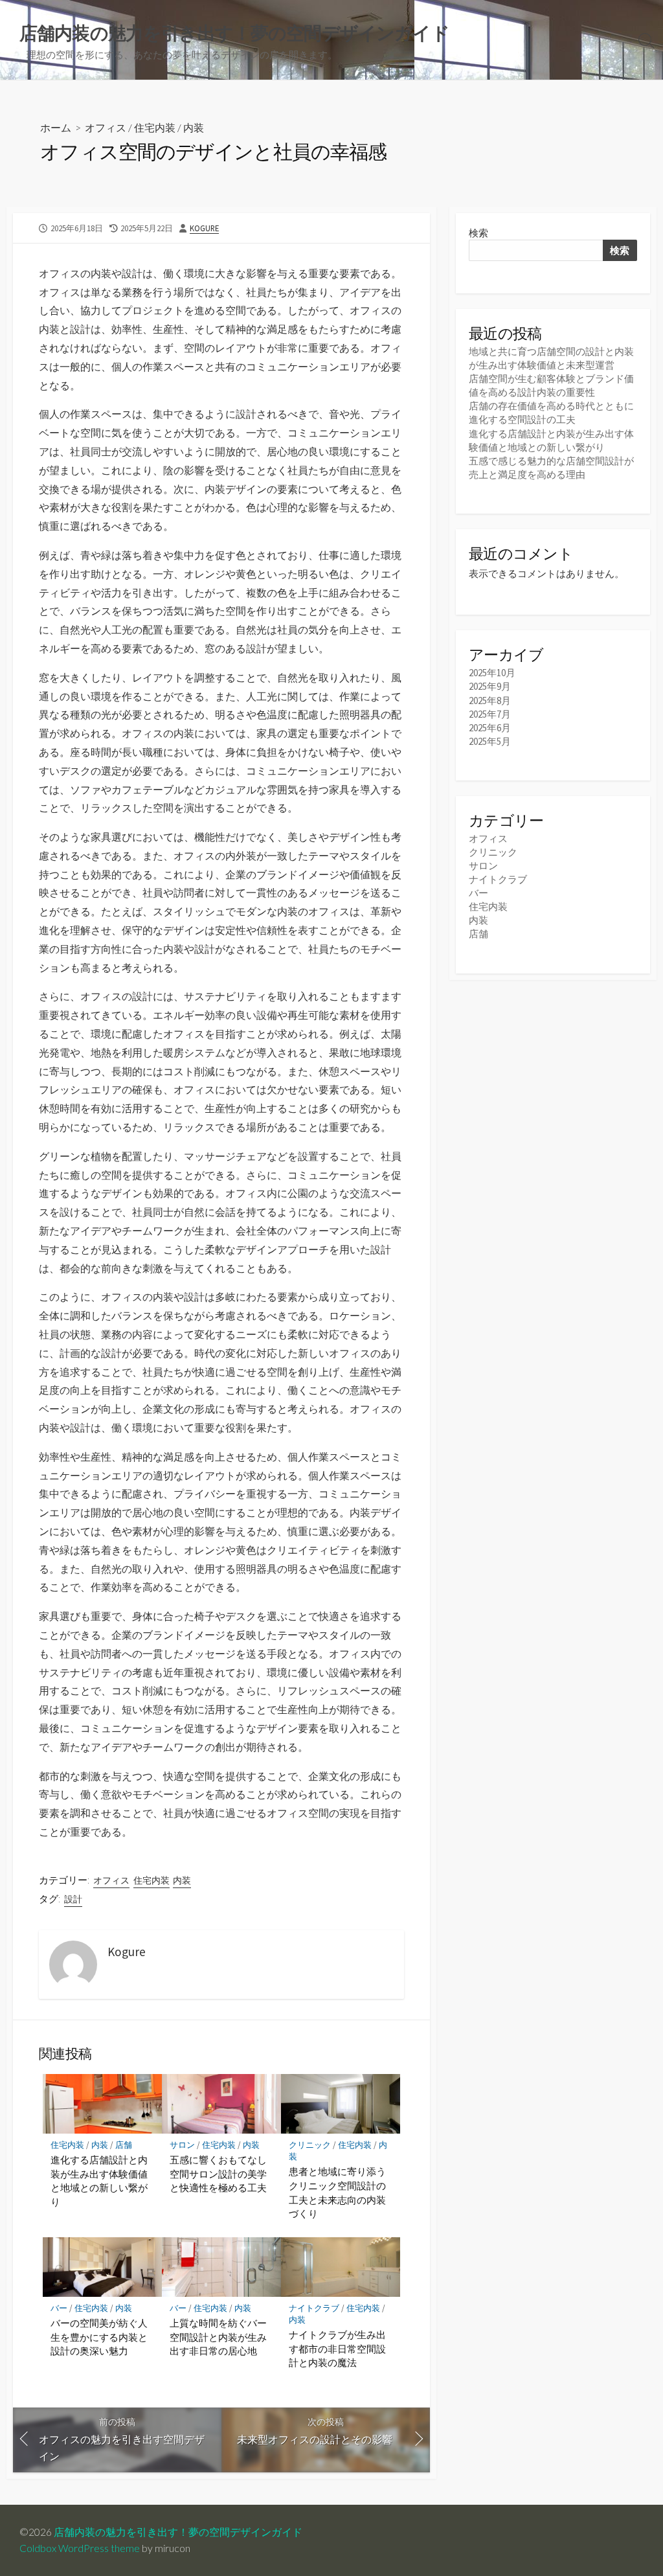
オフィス (106, 127)
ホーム (56, 127)
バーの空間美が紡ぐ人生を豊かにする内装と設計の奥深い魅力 (99, 2337)
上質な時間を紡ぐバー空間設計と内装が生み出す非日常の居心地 (218, 2337)
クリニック (310, 2145)
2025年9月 (490, 686)
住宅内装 (155, 127)
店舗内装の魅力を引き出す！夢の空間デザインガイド (178, 2532)
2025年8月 (490, 701)
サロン (182, 2145)
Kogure (204, 228)
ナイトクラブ (314, 2308)
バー (59, 2308)
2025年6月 (490, 728)
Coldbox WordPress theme (80, 2548)
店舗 (124, 2145)
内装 (194, 127)
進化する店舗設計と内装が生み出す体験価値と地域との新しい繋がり (99, 2181)
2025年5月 (490, 741)
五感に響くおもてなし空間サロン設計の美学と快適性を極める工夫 (218, 2173)
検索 (478, 233)
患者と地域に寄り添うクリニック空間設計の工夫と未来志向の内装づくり (337, 2192)
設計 (73, 1899)
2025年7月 (490, 714)
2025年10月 (492, 673)
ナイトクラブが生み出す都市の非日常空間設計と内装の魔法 (337, 2348)
